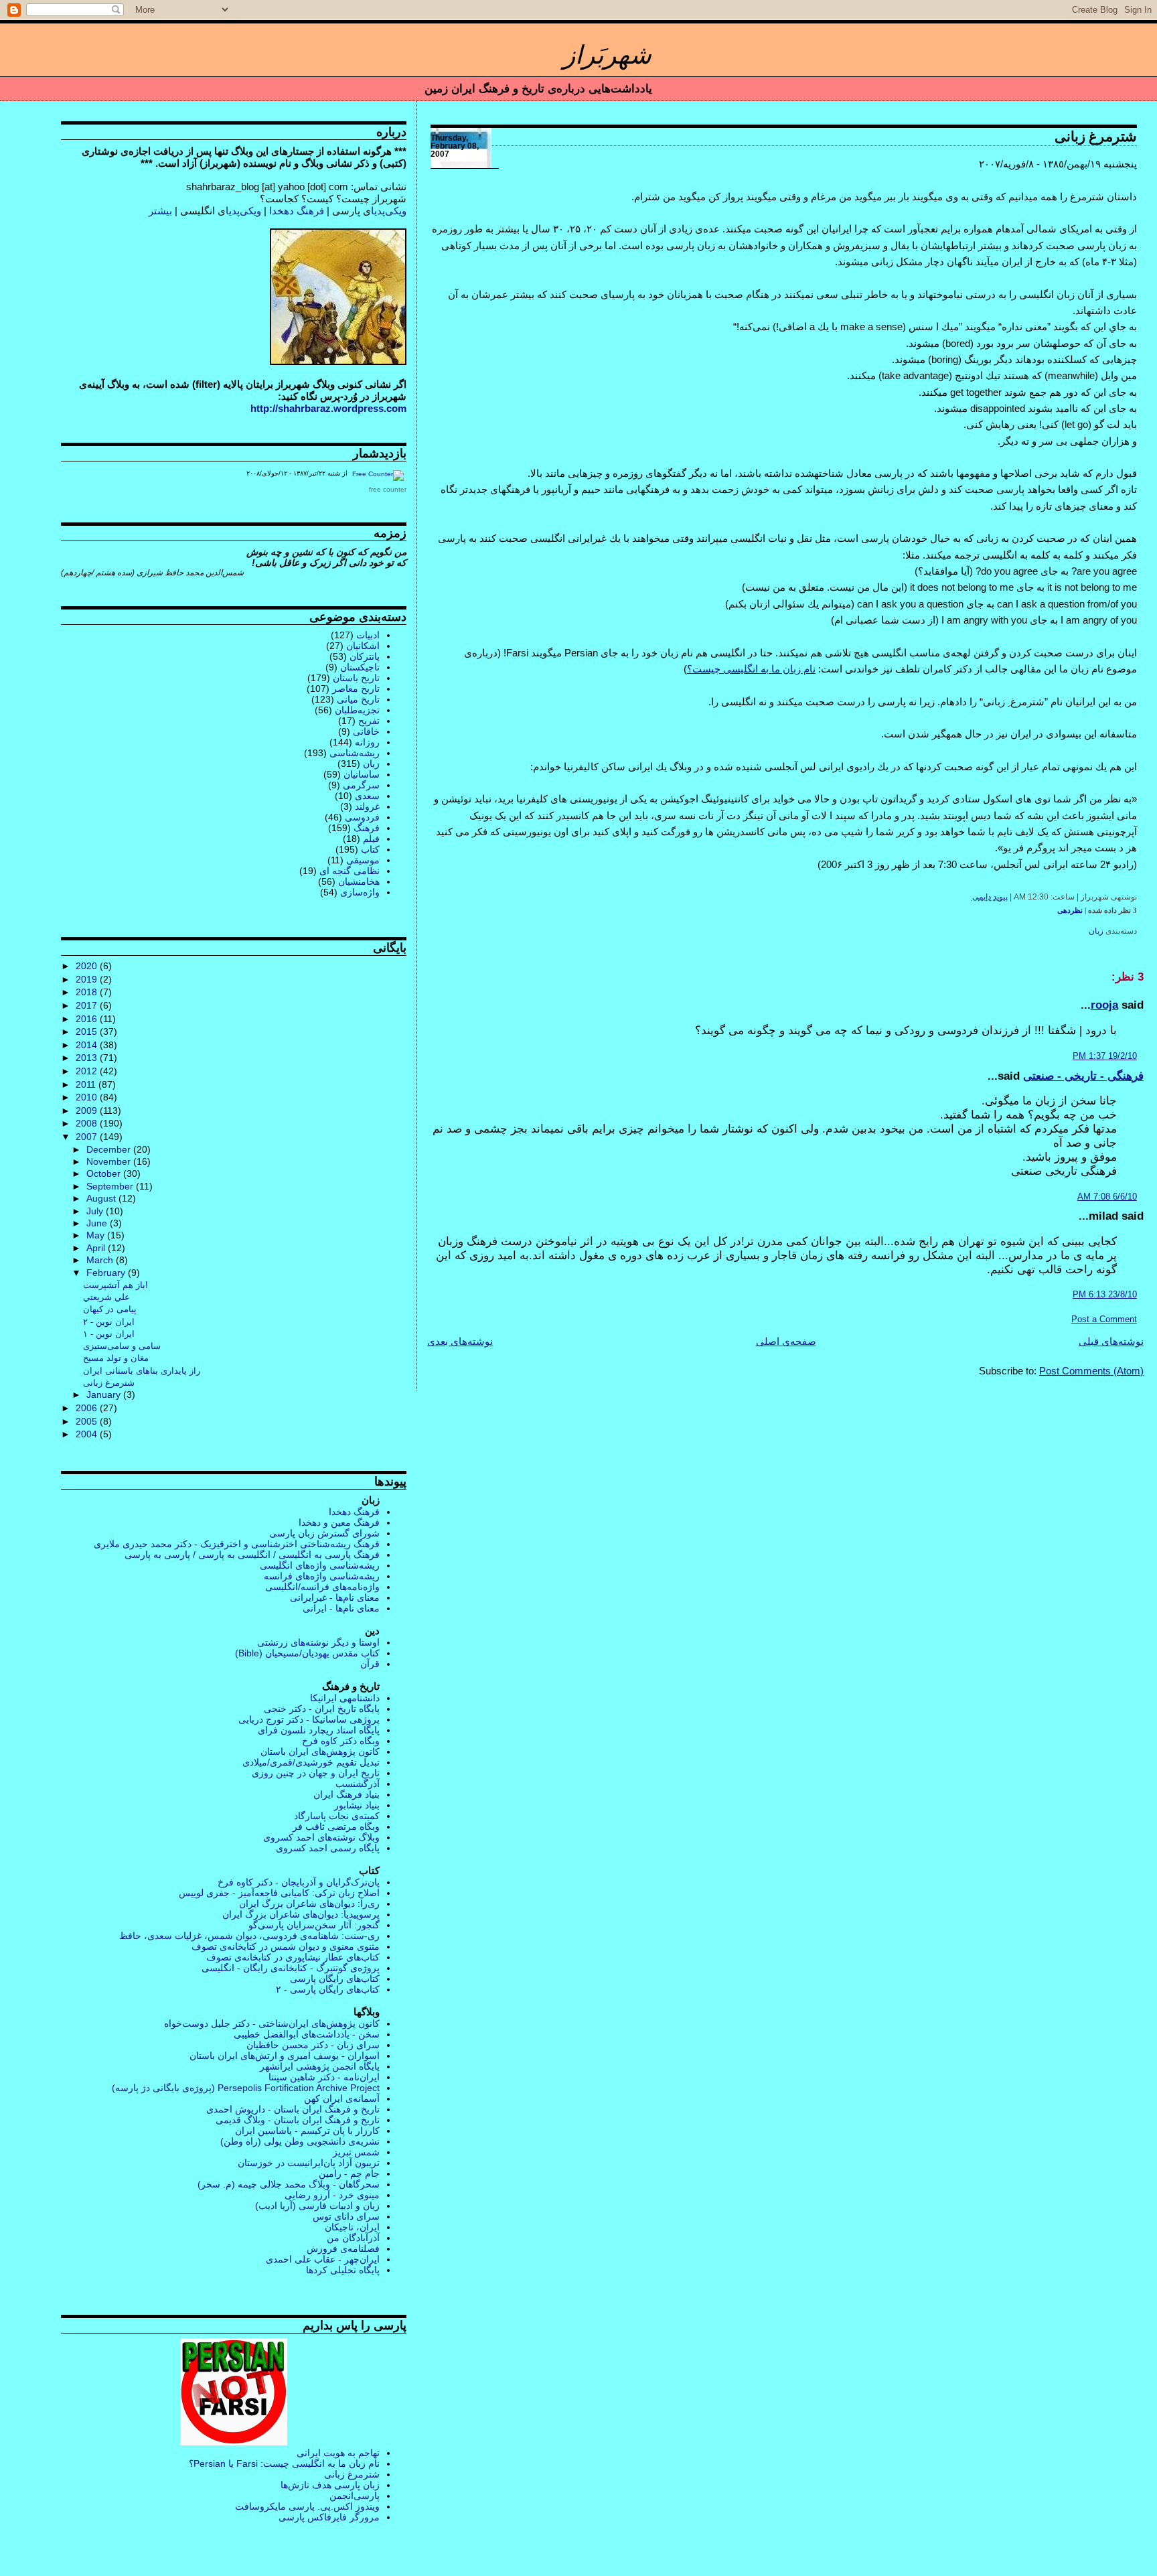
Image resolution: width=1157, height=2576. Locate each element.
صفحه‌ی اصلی (786, 1341)
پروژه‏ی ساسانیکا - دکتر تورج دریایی (309, 1719)
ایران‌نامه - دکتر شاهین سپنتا (324, 2077)
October (105, 1174)
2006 (88, 1408)
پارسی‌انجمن (355, 2496)
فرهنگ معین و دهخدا (339, 1522)
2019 (88, 979)
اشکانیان (363, 646)
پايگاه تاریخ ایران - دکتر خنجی (322, 1709)
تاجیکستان (360, 667)
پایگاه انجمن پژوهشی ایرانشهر (320, 2066)
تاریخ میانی (358, 699)
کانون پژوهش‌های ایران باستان (320, 1751)
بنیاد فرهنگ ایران (346, 1794)
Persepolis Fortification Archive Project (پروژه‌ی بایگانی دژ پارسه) (246, 2088)
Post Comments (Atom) (1091, 1371)
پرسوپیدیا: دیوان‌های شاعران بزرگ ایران (301, 1914)
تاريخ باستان (356, 678)
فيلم (371, 839)
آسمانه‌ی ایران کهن (342, 2098)
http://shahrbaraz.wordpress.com (328, 408)
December (110, 1150)
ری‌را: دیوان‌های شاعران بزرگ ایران (309, 1904)
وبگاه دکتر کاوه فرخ (341, 1741)
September (111, 1187)
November (110, 1162)
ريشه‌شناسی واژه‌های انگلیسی (320, 1565)
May (97, 1235)
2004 (88, 1434)
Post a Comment (1104, 1319)
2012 (88, 1071)
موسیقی (363, 860)
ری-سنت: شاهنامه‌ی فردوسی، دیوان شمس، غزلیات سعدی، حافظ (249, 1936)
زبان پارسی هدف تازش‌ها (330, 2485)
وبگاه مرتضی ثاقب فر (336, 1827)
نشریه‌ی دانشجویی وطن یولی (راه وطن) (300, 2141)
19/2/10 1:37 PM (1105, 1056)
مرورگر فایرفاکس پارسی (329, 2517)
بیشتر (160, 211)
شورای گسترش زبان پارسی (324, 1533)
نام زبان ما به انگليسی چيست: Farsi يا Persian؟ (284, 2463)
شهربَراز (607, 55)
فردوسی (362, 817)
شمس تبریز (356, 2152)
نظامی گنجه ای (350, 871)
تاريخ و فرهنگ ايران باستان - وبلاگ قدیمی (298, 2120)
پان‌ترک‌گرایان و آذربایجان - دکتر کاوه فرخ (299, 1882)
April (97, 1248)
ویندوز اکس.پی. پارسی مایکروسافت (307, 2506)
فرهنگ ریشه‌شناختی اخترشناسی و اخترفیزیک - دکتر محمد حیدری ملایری (237, 1544)
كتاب (370, 849)
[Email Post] (969, 897)
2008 (88, 1123)
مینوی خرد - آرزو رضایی (332, 2195)
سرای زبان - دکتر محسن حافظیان (313, 2045)
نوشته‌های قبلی (1111, 1341)
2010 (88, 1097)
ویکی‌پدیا (389, 211)
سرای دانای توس (346, 2216)
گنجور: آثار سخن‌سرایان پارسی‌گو (314, 1925)
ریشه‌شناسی (355, 753)
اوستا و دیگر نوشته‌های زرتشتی (318, 1642)
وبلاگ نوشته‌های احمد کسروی (321, 1837)
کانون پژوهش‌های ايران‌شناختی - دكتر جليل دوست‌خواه (272, 2023)
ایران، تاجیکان (352, 2227)
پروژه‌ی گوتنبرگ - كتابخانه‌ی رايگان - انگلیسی (291, 1968)
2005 (88, 1421)
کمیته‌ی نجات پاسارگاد (337, 1816)
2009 (88, 1111)
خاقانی (366, 731)
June (98, 1223)
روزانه (367, 742)
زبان (1096, 931)
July (96, 1211)
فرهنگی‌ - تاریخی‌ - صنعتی (1083, 1076)
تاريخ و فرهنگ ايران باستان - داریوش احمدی (293, 2109)
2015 (88, 1031)
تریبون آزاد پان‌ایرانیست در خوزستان (309, 2163)
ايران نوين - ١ (109, 1334)
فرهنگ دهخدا (297, 211)
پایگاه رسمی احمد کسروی (328, 1848)
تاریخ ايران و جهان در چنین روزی (316, 1773)
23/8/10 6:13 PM (1105, 1294)
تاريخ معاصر (356, 689)
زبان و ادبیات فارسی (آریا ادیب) (317, 2206)
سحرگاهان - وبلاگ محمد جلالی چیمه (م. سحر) (289, 2184)
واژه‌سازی (360, 892)
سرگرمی (361, 785)
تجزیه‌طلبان (357, 710)
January (105, 1395)
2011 (87, 1084)
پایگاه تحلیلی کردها (343, 2270)
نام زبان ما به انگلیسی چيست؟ (751, 669)
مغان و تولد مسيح (116, 1358)
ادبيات (368, 635)
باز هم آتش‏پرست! (115, 1285)
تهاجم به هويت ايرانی (338, 2453)
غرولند (367, 806)
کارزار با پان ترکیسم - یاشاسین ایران (307, 2131)
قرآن (370, 1664)
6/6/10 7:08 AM (1107, 1197)
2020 (88, 966)
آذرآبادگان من (353, 2238)
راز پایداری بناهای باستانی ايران (142, 1371)
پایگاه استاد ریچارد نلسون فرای (319, 1730)
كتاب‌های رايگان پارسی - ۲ (328, 1989)
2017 (88, 1005)
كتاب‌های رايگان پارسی (335, 1979)
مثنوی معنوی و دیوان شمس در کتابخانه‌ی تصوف (286, 1946)
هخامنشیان (359, 881)
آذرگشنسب (358, 1784)
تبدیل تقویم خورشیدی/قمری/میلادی (311, 1762)
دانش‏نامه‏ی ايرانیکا (345, 1698)
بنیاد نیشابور (357, 1805)
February (107, 1273)
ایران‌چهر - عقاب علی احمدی (323, 2259)
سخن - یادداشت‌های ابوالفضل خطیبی (307, 2034)
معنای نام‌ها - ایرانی (341, 1608)
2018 (88, 992)
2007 (88, 1137)
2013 (88, 1058)
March (101, 1260)
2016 (88, 1019)
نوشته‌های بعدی (460, 1341)
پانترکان (365, 656)
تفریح (369, 721)
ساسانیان (362, 774)
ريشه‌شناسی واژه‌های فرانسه (322, 1576)
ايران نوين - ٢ (109, 1322)
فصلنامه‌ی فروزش (343, 2248)
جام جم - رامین (349, 2173)
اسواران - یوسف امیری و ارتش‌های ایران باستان (285, 2056)
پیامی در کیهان (110, 1309)
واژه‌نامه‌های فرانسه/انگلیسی (322, 1587)
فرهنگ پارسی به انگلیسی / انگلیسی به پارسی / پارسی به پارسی (252, 1555)
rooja (1104, 1005)
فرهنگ (367, 828)
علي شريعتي (106, 1297)
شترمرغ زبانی (1096, 137)
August (102, 1199)
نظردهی (1070, 910)
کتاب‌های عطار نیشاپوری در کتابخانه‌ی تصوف (293, 1957)
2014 (88, 1045)
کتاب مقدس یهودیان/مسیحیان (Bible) (307, 1653)
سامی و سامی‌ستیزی (122, 1346)
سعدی (367, 796)
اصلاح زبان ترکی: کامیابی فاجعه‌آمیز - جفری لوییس (279, 1893)
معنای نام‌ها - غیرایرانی (335, 1597)
